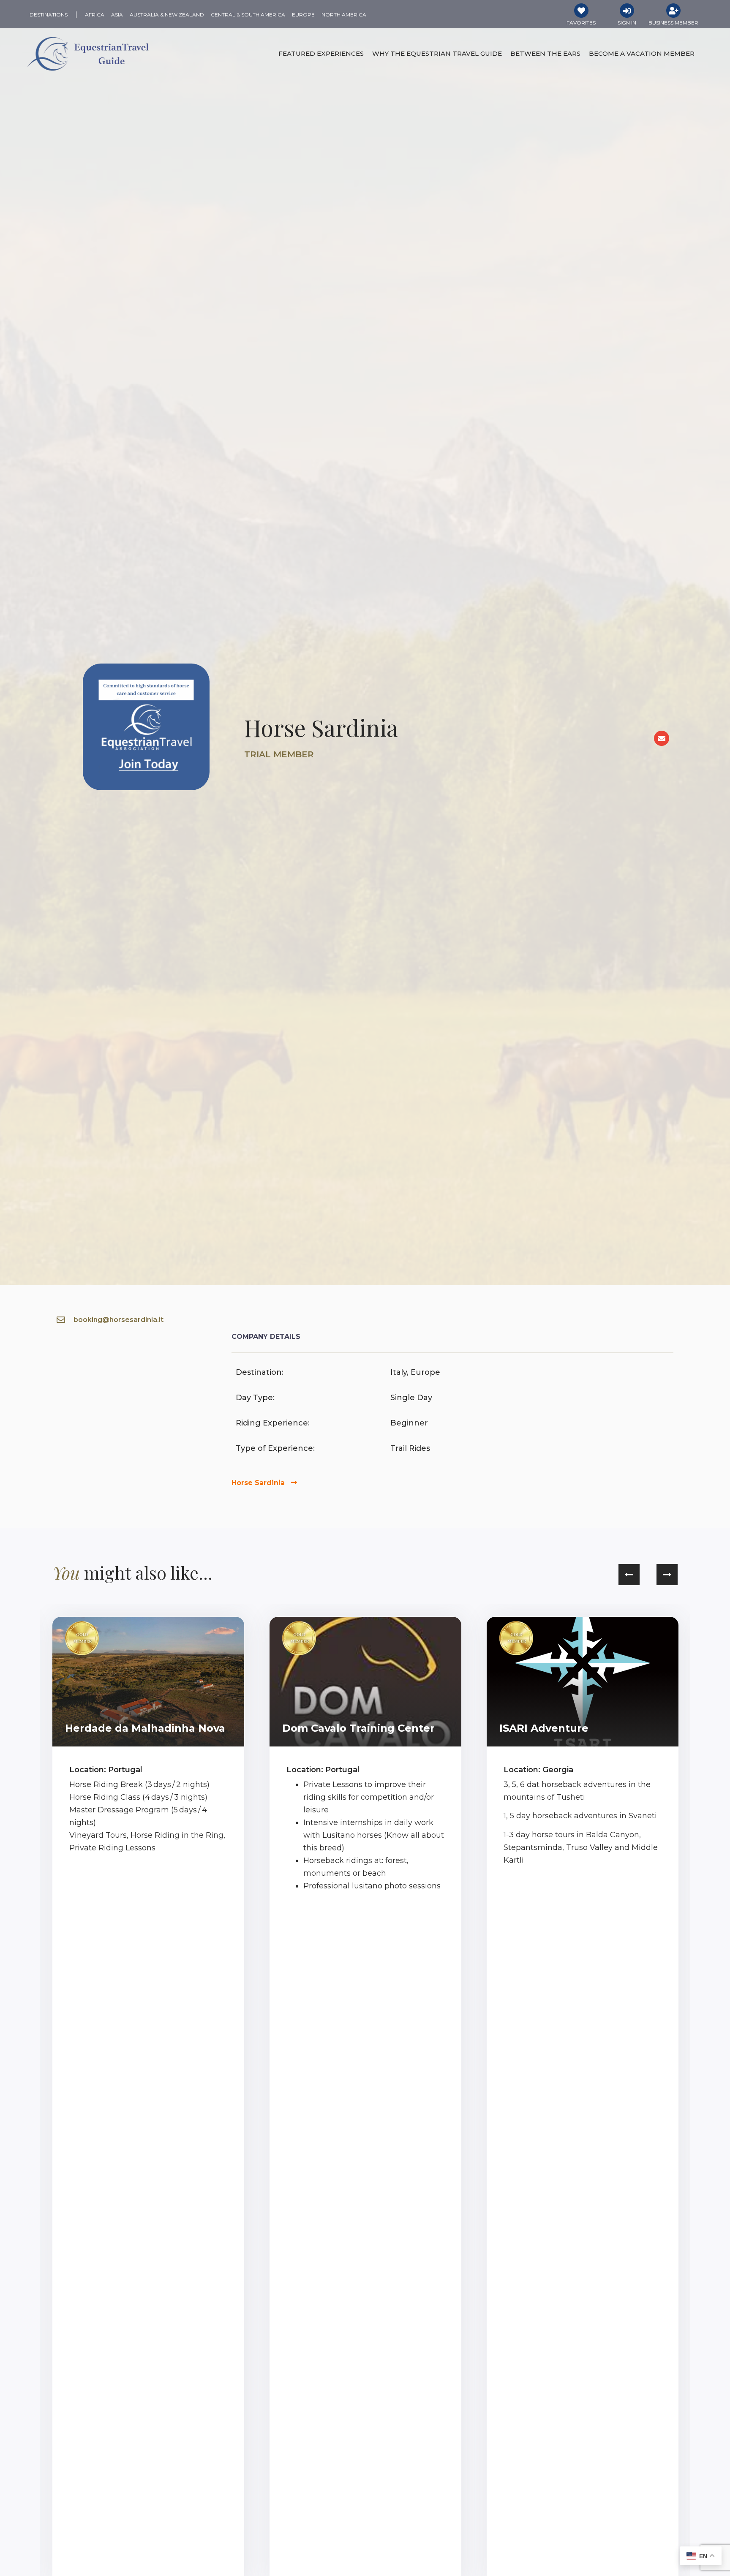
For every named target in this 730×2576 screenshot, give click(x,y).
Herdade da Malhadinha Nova (145, 1728)
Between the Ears (545, 53)
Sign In (627, 23)
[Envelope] (662, 738)
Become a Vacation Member (642, 53)
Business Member (673, 23)
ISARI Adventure (544, 1728)
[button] (629, 1575)
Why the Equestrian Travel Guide (437, 53)
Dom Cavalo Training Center (358, 1728)
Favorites (581, 23)
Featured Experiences (321, 53)
